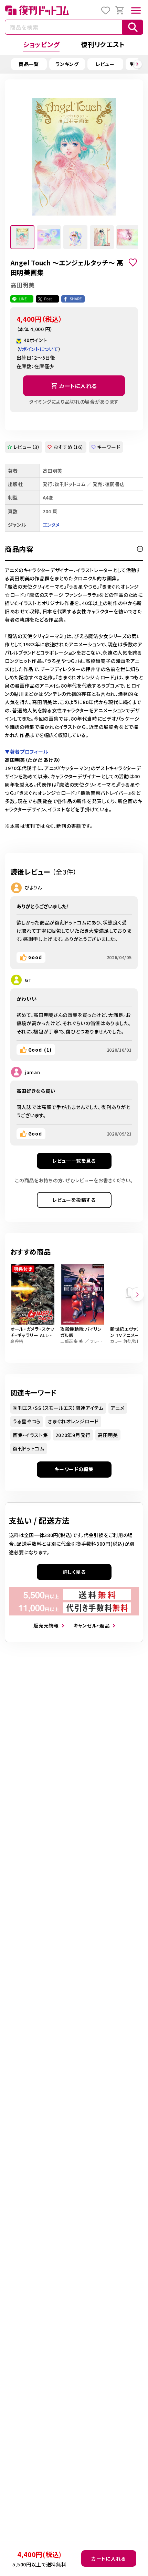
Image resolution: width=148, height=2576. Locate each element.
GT (28, 980)
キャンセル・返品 (92, 1625)
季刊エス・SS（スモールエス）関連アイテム (58, 1408)
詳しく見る (74, 1572)
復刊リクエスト (103, 44)
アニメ (118, 1408)
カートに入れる (109, 2558)
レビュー (105, 64)
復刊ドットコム (29, 1448)
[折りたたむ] (140, 549)
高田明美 (108, 1435)
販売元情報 (46, 1625)
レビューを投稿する (74, 1200)
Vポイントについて (39, 349)
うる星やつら (27, 1421)
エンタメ (51, 525)
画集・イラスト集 (30, 1435)
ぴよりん (33, 887)
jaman (33, 1072)
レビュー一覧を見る (74, 1161)
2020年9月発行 (73, 1435)
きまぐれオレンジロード (73, 1421)
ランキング (67, 64)
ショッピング (41, 44)
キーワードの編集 (74, 1469)
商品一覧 (29, 64)
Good (35, 957)
